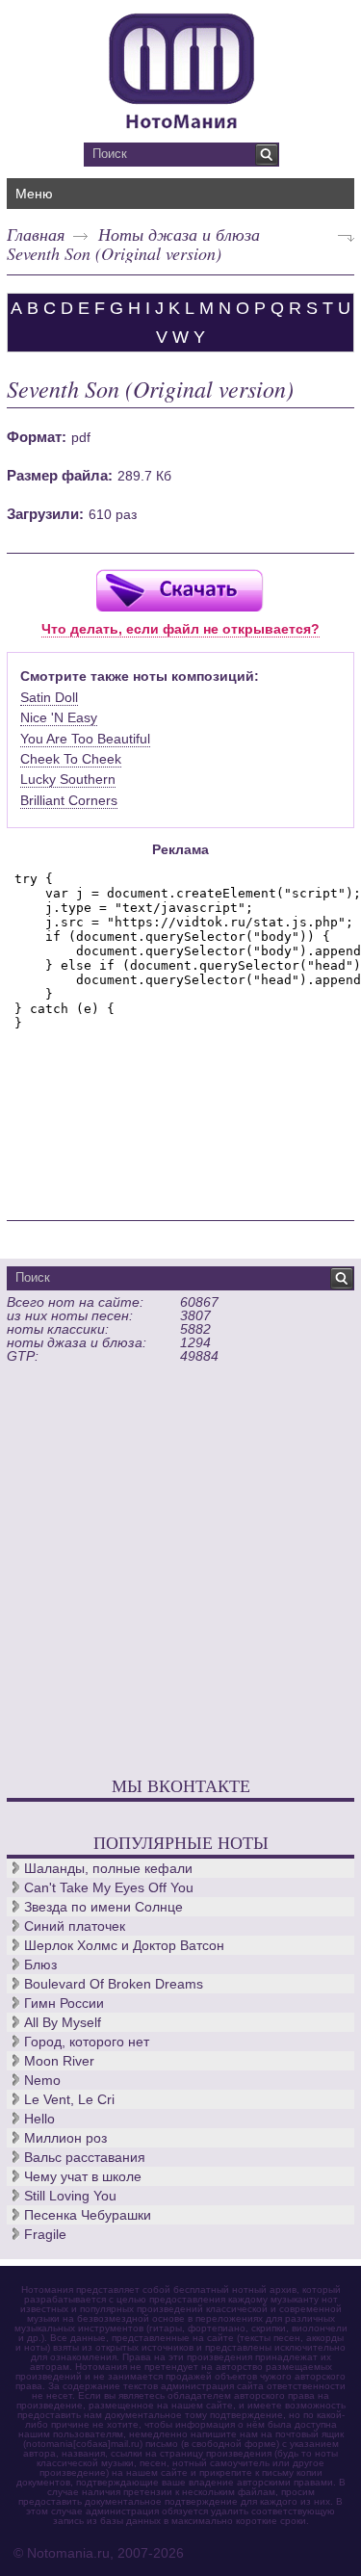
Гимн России (64, 2003)
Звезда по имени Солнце (103, 1907)
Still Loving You (70, 2196)
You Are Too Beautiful (85, 739)
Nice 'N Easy (59, 717)
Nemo (42, 2080)
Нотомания (180, 68)
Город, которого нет (87, 2042)
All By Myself (63, 2022)
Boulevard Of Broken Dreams (114, 1984)
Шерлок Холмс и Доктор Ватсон (124, 1945)
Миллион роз (65, 2138)
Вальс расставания (85, 2157)
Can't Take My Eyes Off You (109, 1887)
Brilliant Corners (69, 800)
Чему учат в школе (83, 2176)
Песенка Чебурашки (88, 2215)
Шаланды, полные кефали (108, 1868)
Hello (39, 2119)
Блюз (40, 1965)
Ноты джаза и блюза (179, 234)
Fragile (45, 2234)
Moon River (59, 2061)
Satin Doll (49, 697)
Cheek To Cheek (71, 759)
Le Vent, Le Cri (69, 2099)
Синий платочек (75, 1926)
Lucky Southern (68, 779)
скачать (179, 590)
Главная (36, 234)
